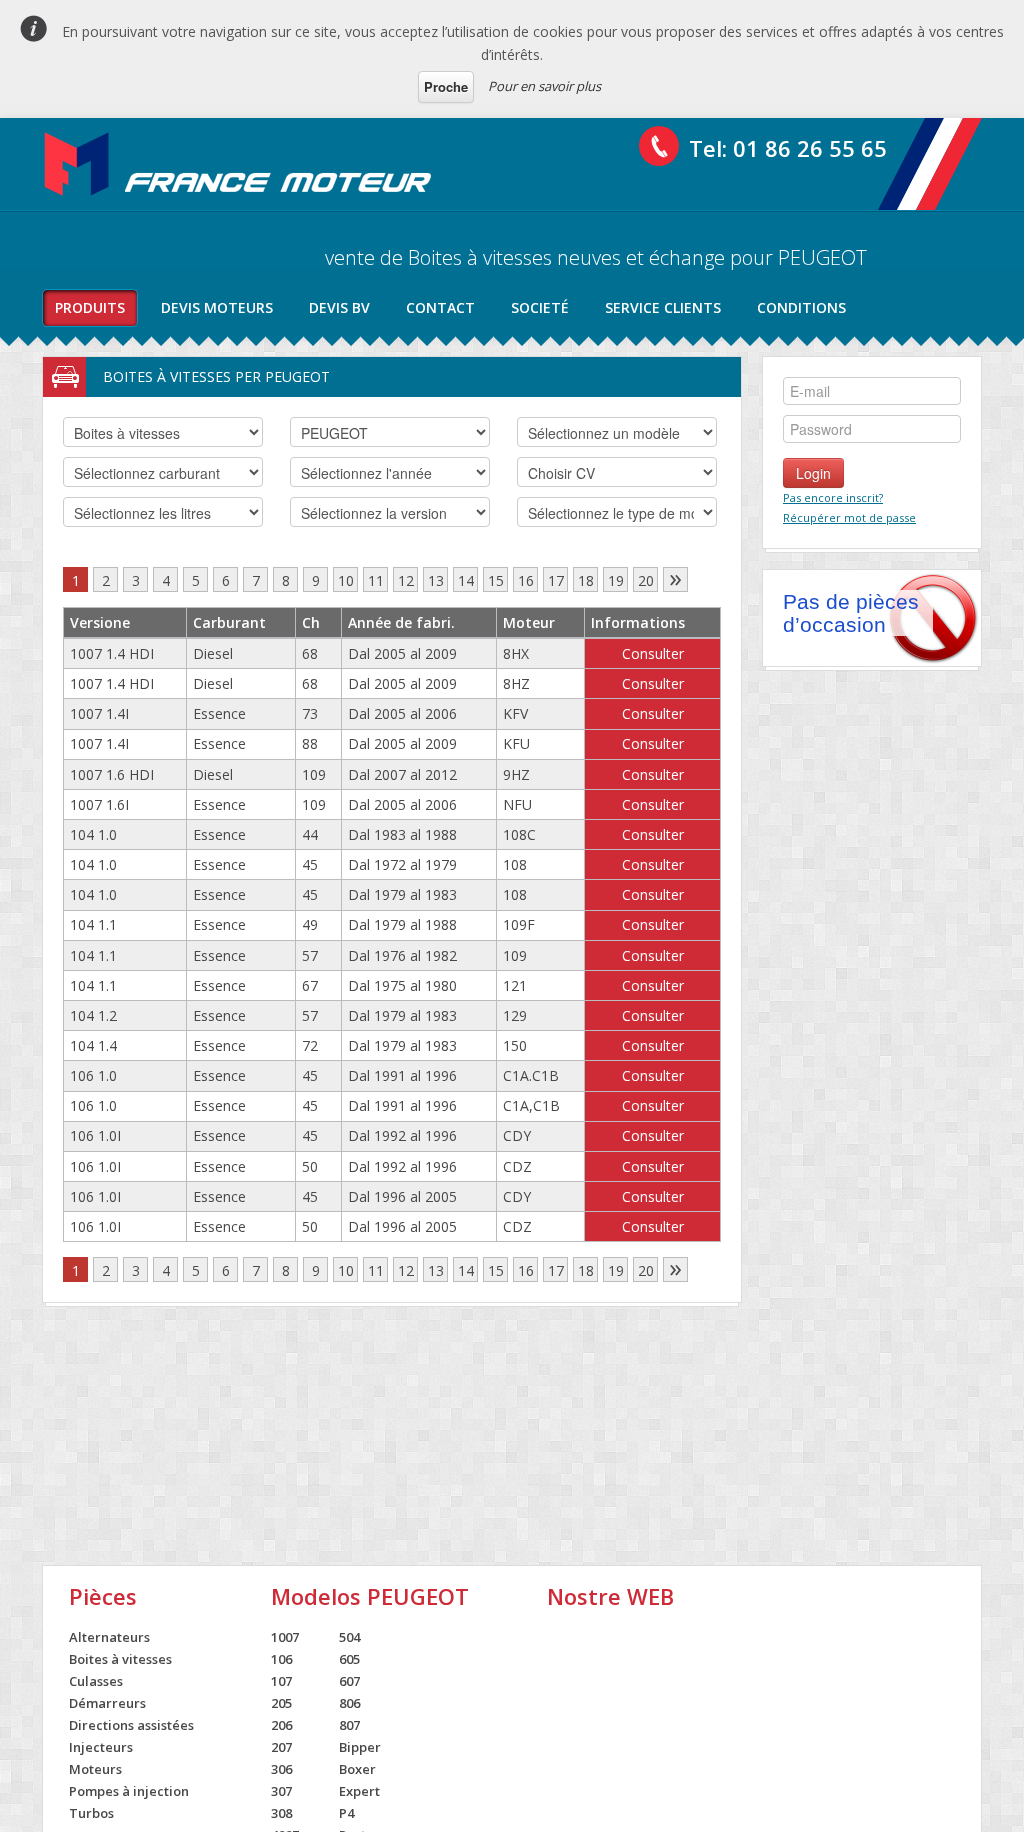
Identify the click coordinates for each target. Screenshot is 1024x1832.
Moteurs (95, 1769)
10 (346, 580)
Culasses (96, 1681)
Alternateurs (109, 1637)
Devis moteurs (217, 307)
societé (540, 307)
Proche (446, 86)
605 (349, 1659)
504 (349, 1637)
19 (616, 580)
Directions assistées (131, 1725)
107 (281, 1681)
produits (90, 307)
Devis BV (339, 307)
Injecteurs (101, 1747)
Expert (359, 1791)
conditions (801, 307)
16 (526, 580)
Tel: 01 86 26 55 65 (788, 148)
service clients (663, 307)
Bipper (360, 1747)
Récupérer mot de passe (849, 517)
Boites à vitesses (120, 1659)
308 (281, 1813)
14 (466, 580)
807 (349, 1725)
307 (281, 1791)
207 (281, 1747)
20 (646, 580)
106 (281, 1659)
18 (586, 580)
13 (436, 580)
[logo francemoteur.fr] (240, 164)
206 (281, 1725)
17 (556, 580)
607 (349, 1681)
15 (496, 580)
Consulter (653, 653)
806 (349, 1703)
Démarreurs (107, 1703)
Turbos (91, 1813)
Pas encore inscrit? (833, 497)
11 (376, 580)
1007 (285, 1637)
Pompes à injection (129, 1791)
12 (406, 580)
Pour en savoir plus (544, 86)
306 (281, 1769)
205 (281, 1703)
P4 (346, 1813)
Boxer (357, 1769)
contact (440, 307)
